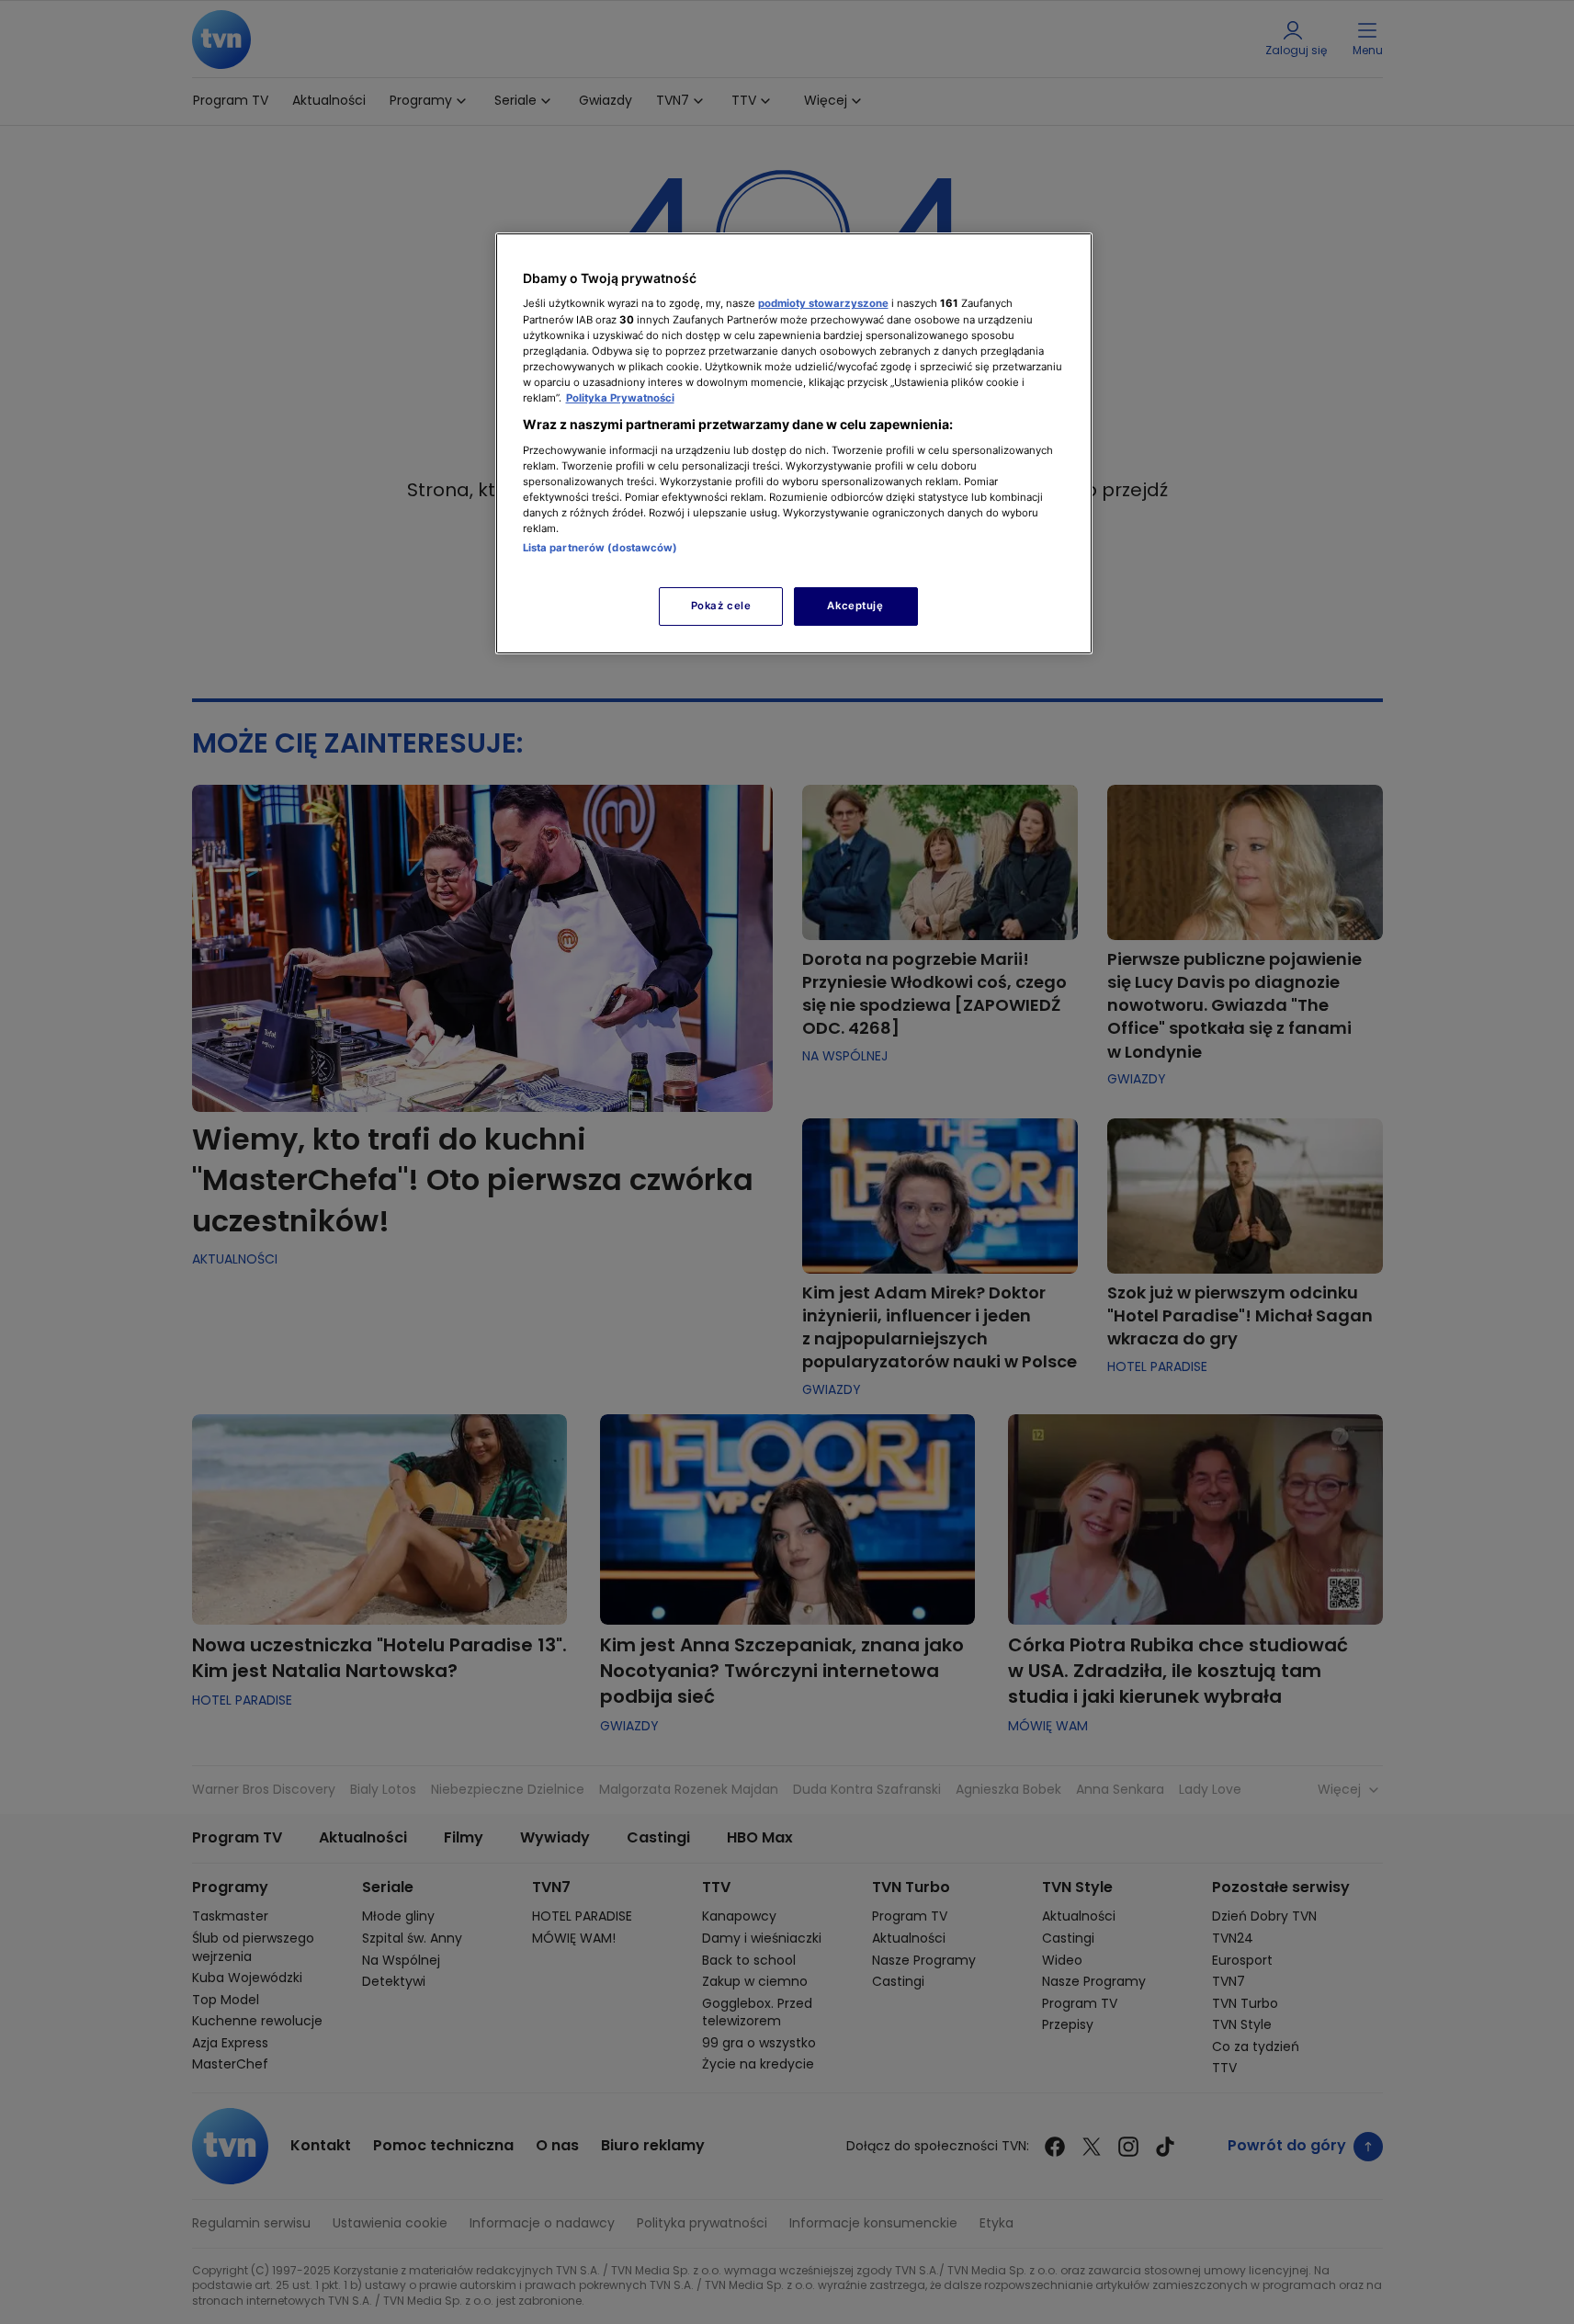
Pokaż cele (721, 606)
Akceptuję (855, 606)
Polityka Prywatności (620, 398)
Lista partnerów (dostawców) (600, 548)
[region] (794, 443)
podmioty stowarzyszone (823, 303)
